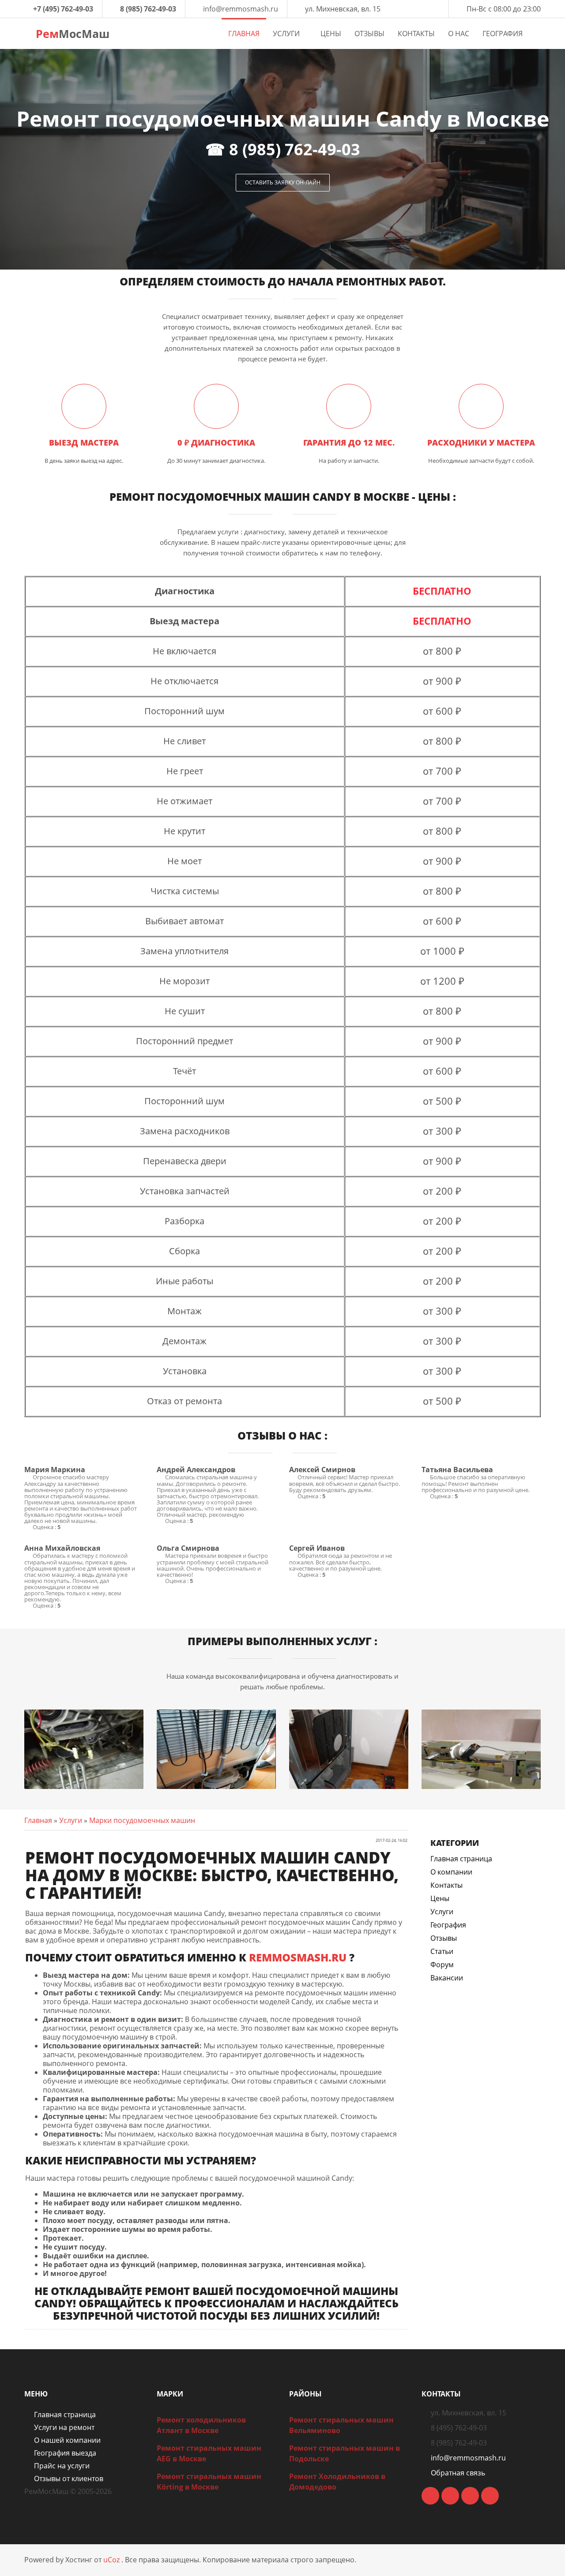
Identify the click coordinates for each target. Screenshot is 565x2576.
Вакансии (447, 1978)
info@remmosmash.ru (241, 9)
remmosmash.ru (298, 1957)
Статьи (442, 1951)
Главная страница (461, 1859)
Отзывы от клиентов (69, 2479)
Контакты (446, 1885)
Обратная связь (458, 2473)
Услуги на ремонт (64, 2427)
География (448, 1925)
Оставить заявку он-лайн (283, 182)
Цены (440, 1898)
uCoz (111, 2560)
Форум (442, 1965)
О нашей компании (67, 2440)
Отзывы (444, 1938)
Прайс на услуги (62, 2466)
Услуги (71, 1820)
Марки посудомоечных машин (142, 1820)
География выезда (65, 2453)
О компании (451, 1872)
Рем (71, 34)
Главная (38, 1820)
